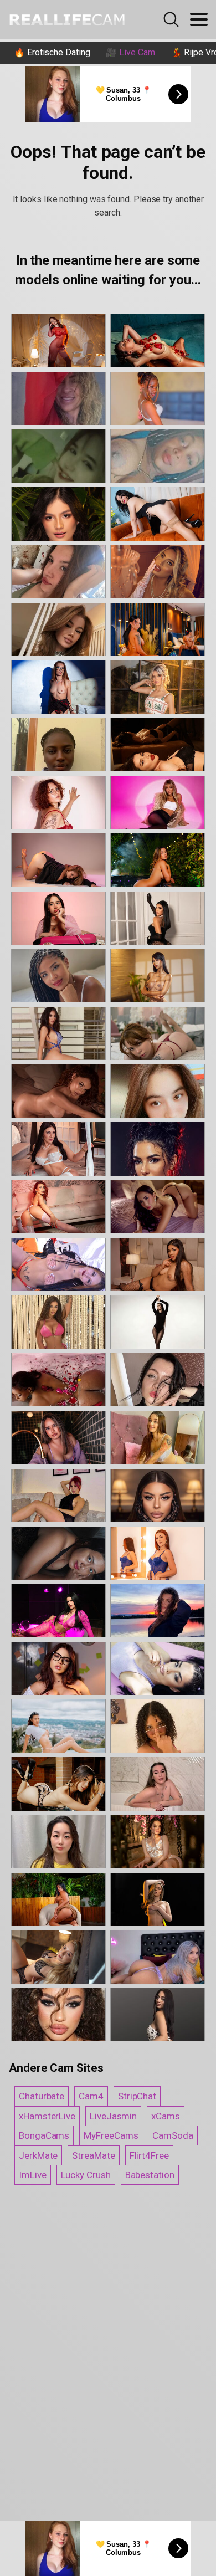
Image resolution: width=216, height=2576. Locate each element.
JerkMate (38, 2155)
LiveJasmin (113, 2116)
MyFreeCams (111, 2135)
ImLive (33, 2175)
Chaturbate (42, 2096)
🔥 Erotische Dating (52, 52)
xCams (166, 2116)
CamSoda (173, 2135)
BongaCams (44, 2135)
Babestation (150, 2175)
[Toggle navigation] (199, 19)
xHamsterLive (47, 2116)
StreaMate (93, 2155)
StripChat (137, 2096)
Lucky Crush (86, 2175)
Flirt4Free (149, 2155)
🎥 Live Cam (130, 52)
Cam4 (91, 2096)
